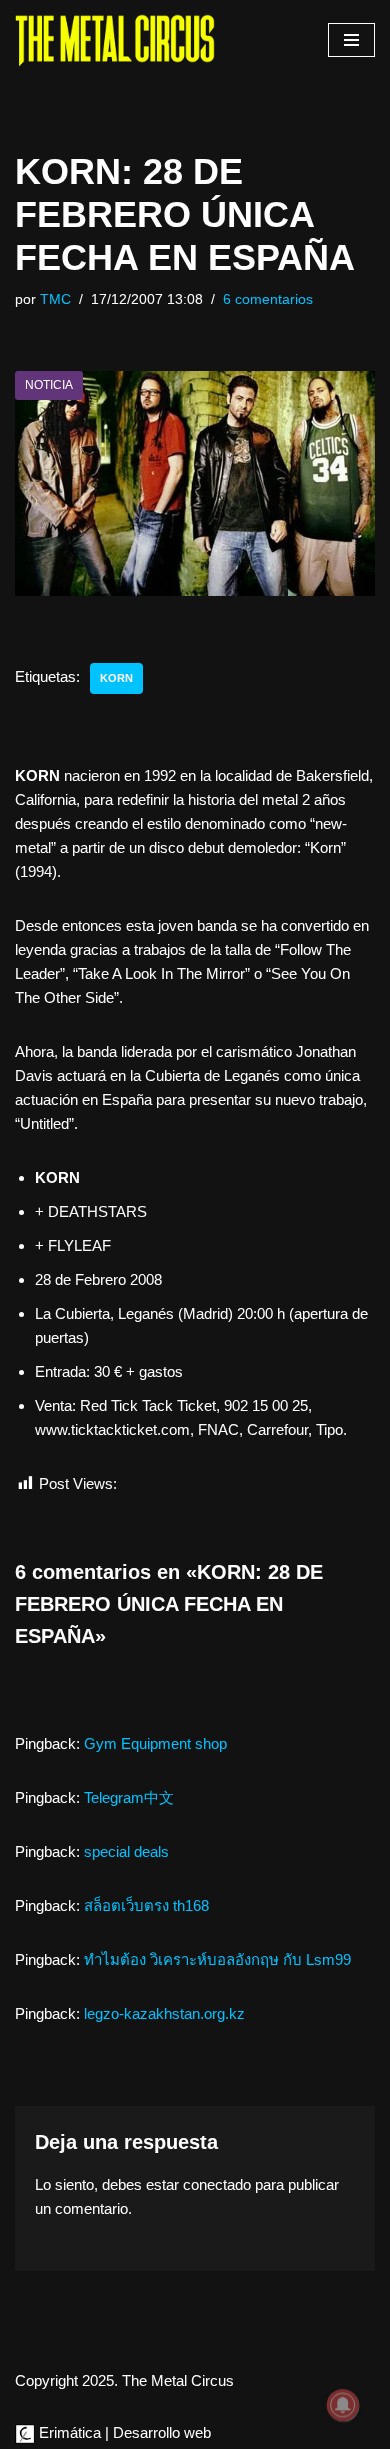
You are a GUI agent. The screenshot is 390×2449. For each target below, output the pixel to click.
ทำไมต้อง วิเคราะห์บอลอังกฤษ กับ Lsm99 (217, 1959)
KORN (116, 678)
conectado (217, 2184)
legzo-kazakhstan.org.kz (164, 2013)
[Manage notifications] (343, 2405)
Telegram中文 (129, 1797)
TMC (55, 299)
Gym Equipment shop (155, 1743)
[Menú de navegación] (351, 40)
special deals (126, 1851)
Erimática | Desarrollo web (123, 2432)
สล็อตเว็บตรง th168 (146, 1905)
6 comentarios (268, 299)
